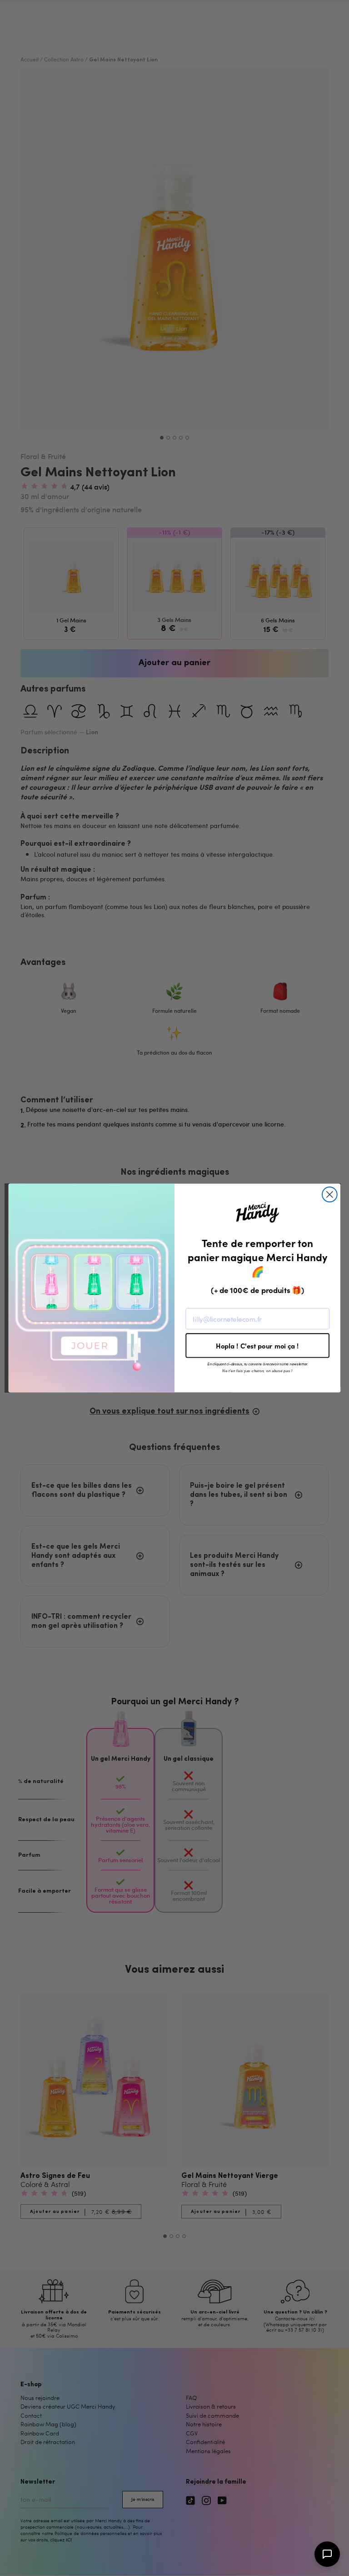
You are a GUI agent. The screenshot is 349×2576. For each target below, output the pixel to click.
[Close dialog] (330, 1195)
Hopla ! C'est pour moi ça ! (257, 1346)
